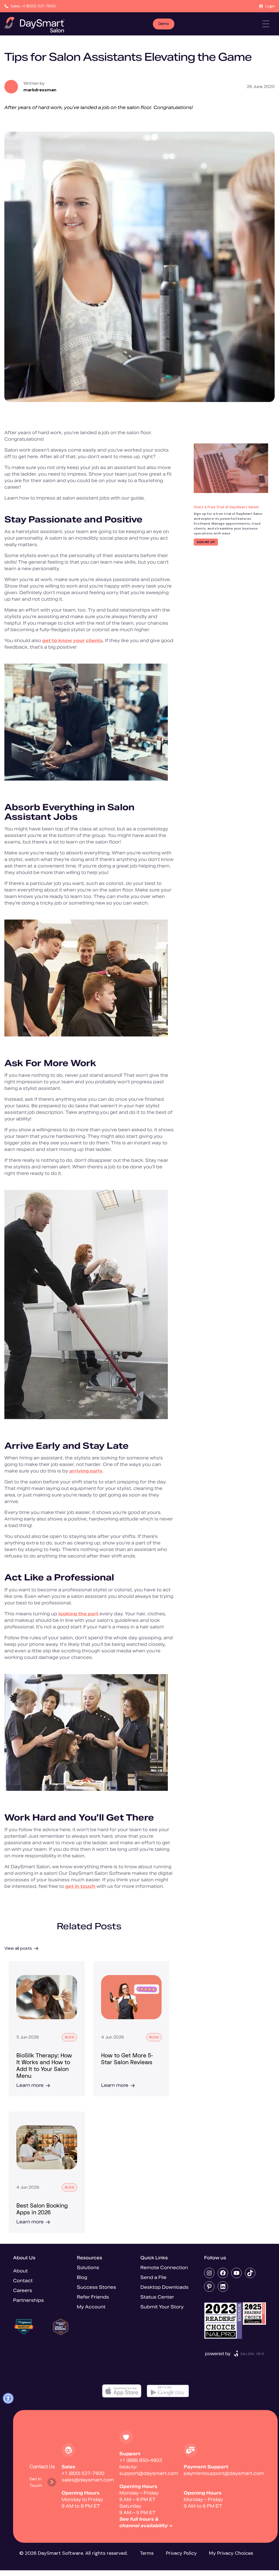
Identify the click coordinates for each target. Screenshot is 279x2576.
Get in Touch (36, 2482)
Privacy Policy (181, 2553)
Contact (23, 2281)
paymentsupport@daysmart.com (224, 2473)
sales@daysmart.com (88, 2480)
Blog (82, 2277)
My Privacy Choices (231, 2553)
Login (270, 6)
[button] (8, 2398)
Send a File (153, 2277)
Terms (147, 2553)
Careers (23, 2291)
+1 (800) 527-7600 (83, 2473)
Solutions (88, 2268)
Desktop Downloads (164, 2287)
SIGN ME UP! (206, 542)
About (20, 2271)
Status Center (157, 2297)
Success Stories (96, 2287)
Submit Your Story (162, 2307)
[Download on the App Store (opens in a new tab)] (122, 2391)
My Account (91, 2307)
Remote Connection (164, 2268)
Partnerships (28, 2300)
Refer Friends (93, 2297)
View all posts (18, 1948)
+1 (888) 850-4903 (141, 2460)
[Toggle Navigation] (266, 24)
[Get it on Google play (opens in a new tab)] (168, 2391)
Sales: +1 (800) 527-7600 (33, 6)
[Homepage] (34, 25)
